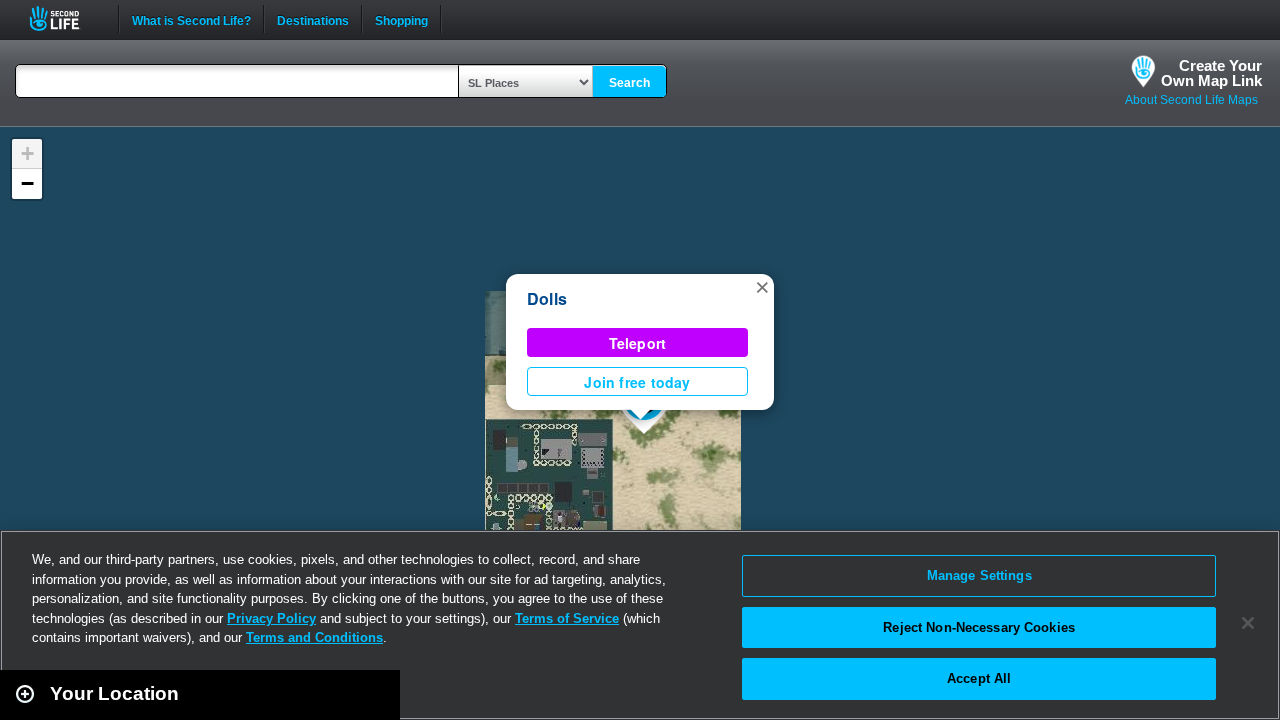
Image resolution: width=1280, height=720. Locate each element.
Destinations (313, 19)
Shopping (401, 19)
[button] (762, 286)
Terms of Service (567, 618)
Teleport (638, 343)
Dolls (547, 298)
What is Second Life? (191, 19)
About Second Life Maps (1191, 100)
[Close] (1248, 623)
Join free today (637, 382)
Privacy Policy (271, 618)
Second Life (65, 18)
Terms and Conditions (314, 637)
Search (629, 83)
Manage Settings (979, 575)
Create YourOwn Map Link (1211, 73)
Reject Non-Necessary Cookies (979, 627)
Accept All (979, 678)
